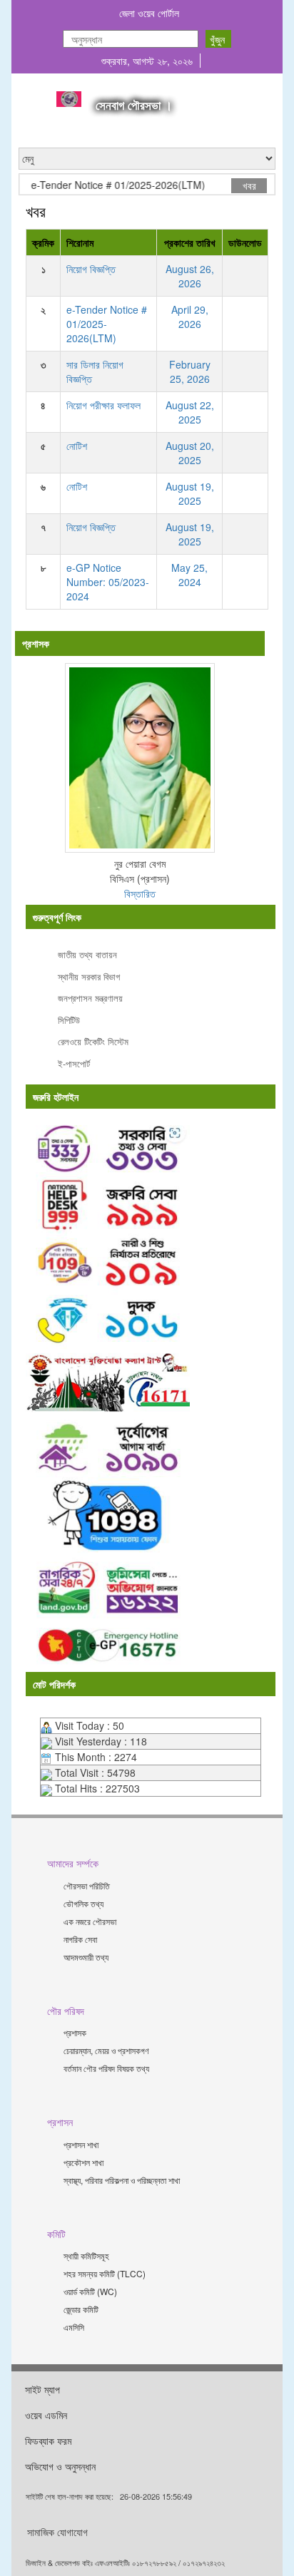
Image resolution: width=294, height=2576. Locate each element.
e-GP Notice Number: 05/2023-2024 (108, 582)
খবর (249, 185)
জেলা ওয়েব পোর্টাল (149, 13)
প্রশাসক (75, 2032)
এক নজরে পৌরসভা (90, 1921)
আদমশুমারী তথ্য (86, 1957)
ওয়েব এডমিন (46, 2415)
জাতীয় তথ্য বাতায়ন (87, 954)
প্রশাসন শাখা (81, 2144)
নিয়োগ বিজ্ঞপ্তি (91, 269)
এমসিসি (74, 2327)
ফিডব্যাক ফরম (48, 2441)
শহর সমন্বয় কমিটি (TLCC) (105, 2273)
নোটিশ (77, 446)
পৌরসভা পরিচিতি (87, 1885)
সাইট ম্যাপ (42, 2389)
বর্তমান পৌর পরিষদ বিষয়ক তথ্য (106, 2068)
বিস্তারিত (140, 893)
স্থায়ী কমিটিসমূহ (86, 2256)
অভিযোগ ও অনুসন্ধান (60, 2466)
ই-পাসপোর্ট (74, 1063)
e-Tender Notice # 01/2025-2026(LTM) (106, 185)
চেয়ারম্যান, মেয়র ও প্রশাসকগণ (106, 2050)
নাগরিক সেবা (80, 1939)
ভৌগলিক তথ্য (83, 1903)
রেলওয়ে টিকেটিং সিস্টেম (93, 1041)
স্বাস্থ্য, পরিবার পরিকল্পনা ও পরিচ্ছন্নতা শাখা (122, 2180)
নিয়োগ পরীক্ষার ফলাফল (103, 405)
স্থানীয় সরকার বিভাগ (89, 976)
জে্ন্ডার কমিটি (81, 2309)
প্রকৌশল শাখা (83, 2162)
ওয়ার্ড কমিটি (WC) (90, 2291)
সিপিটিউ (69, 1020)
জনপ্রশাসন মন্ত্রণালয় (90, 998)
